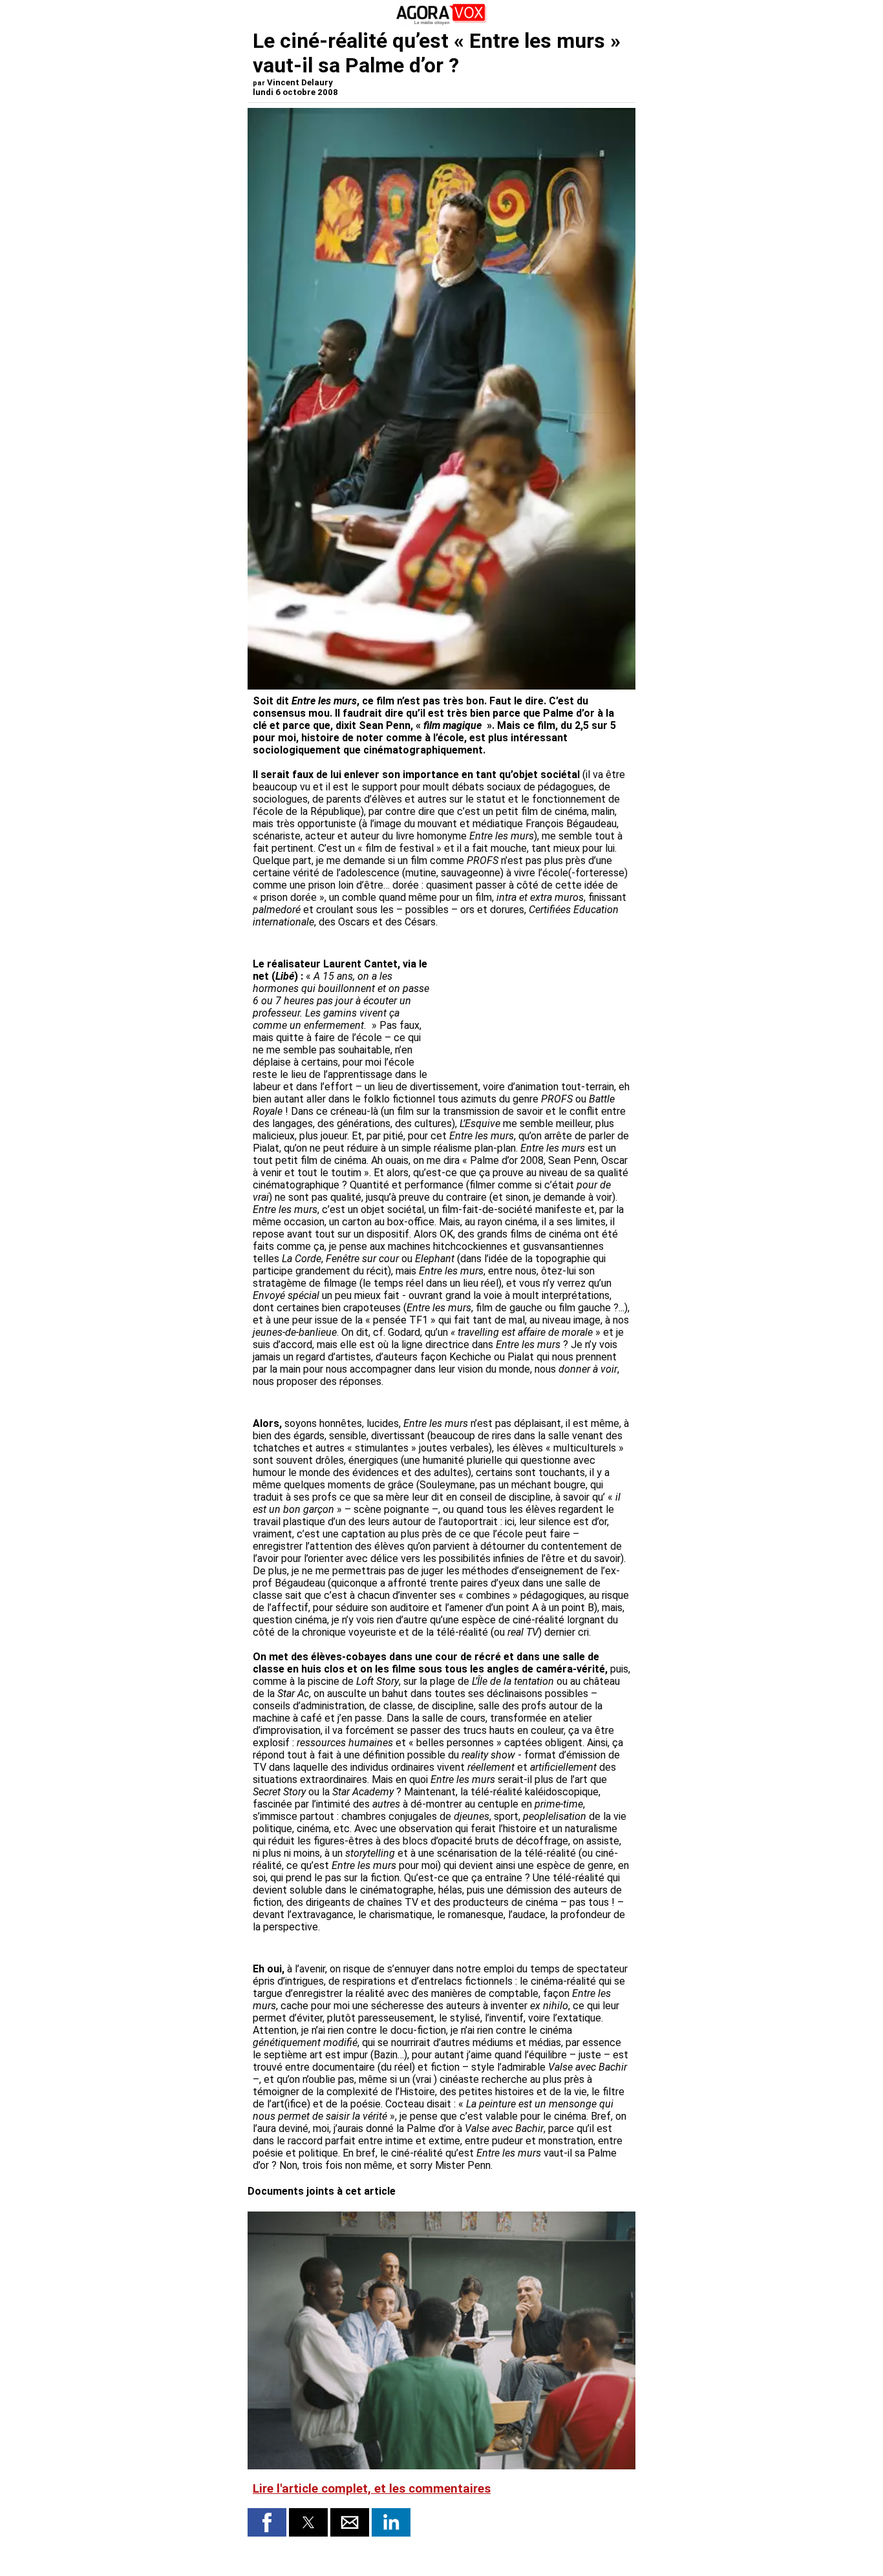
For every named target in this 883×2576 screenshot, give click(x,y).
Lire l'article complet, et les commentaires (372, 2489)
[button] (267, 2522)
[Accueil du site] (441, 22)
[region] (533, 1001)
